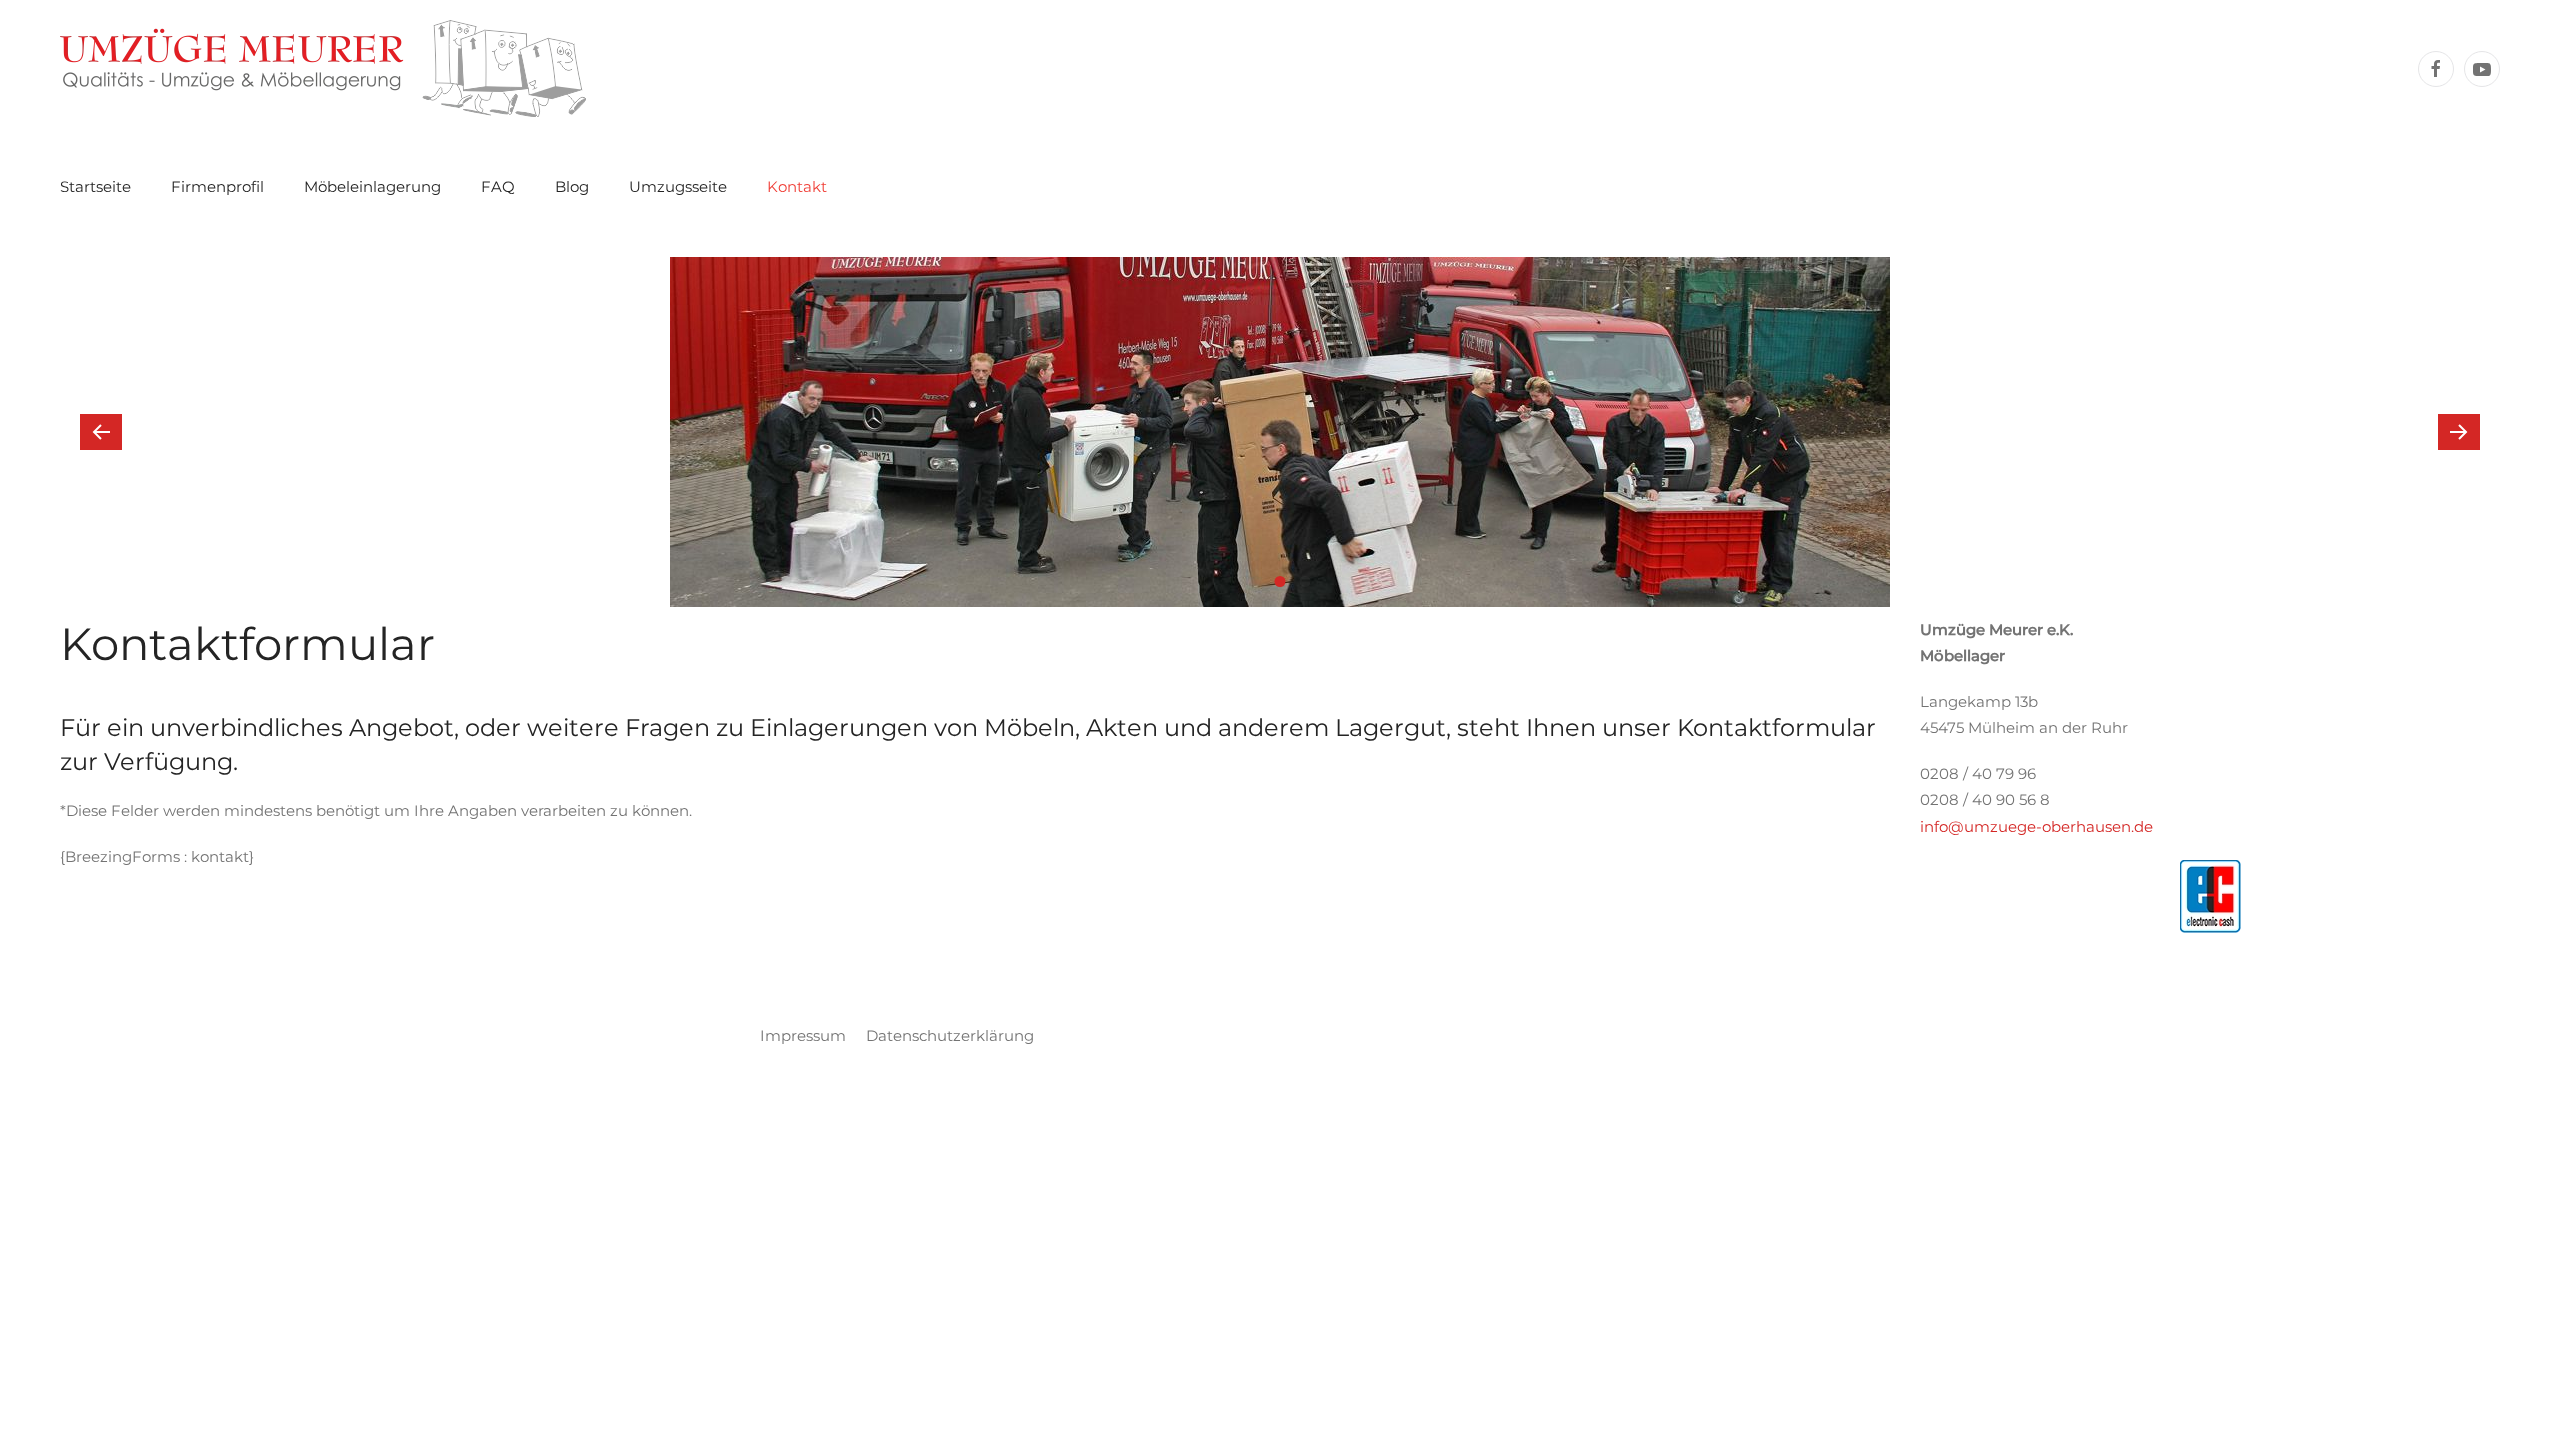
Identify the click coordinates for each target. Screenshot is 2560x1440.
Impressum (803, 1035)
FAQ (498, 186)
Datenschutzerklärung (950, 1035)
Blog (572, 186)
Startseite (95, 186)
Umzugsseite (678, 186)
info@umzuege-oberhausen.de (2036, 826)
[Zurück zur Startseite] (323, 68)
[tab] (1255, 581)
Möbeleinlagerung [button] (372, 186)
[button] (101, 432)
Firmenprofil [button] (217, 186)
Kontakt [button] (797, 186)
